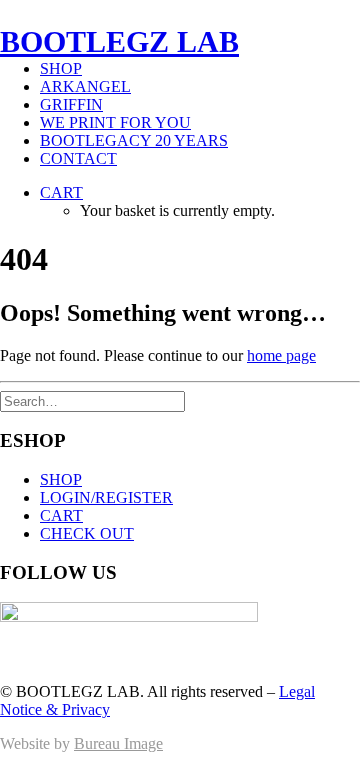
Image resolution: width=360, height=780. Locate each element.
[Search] (92, 400)
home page (281, 355)
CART (61, 515)
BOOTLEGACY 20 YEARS (134, 140)
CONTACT (78, 158)
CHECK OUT (87, 533)
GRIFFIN (71, 104)
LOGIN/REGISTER (106, 497)
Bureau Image (118, 743)
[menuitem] (200, 69)
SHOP (61, 68)
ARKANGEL (85, 86)
